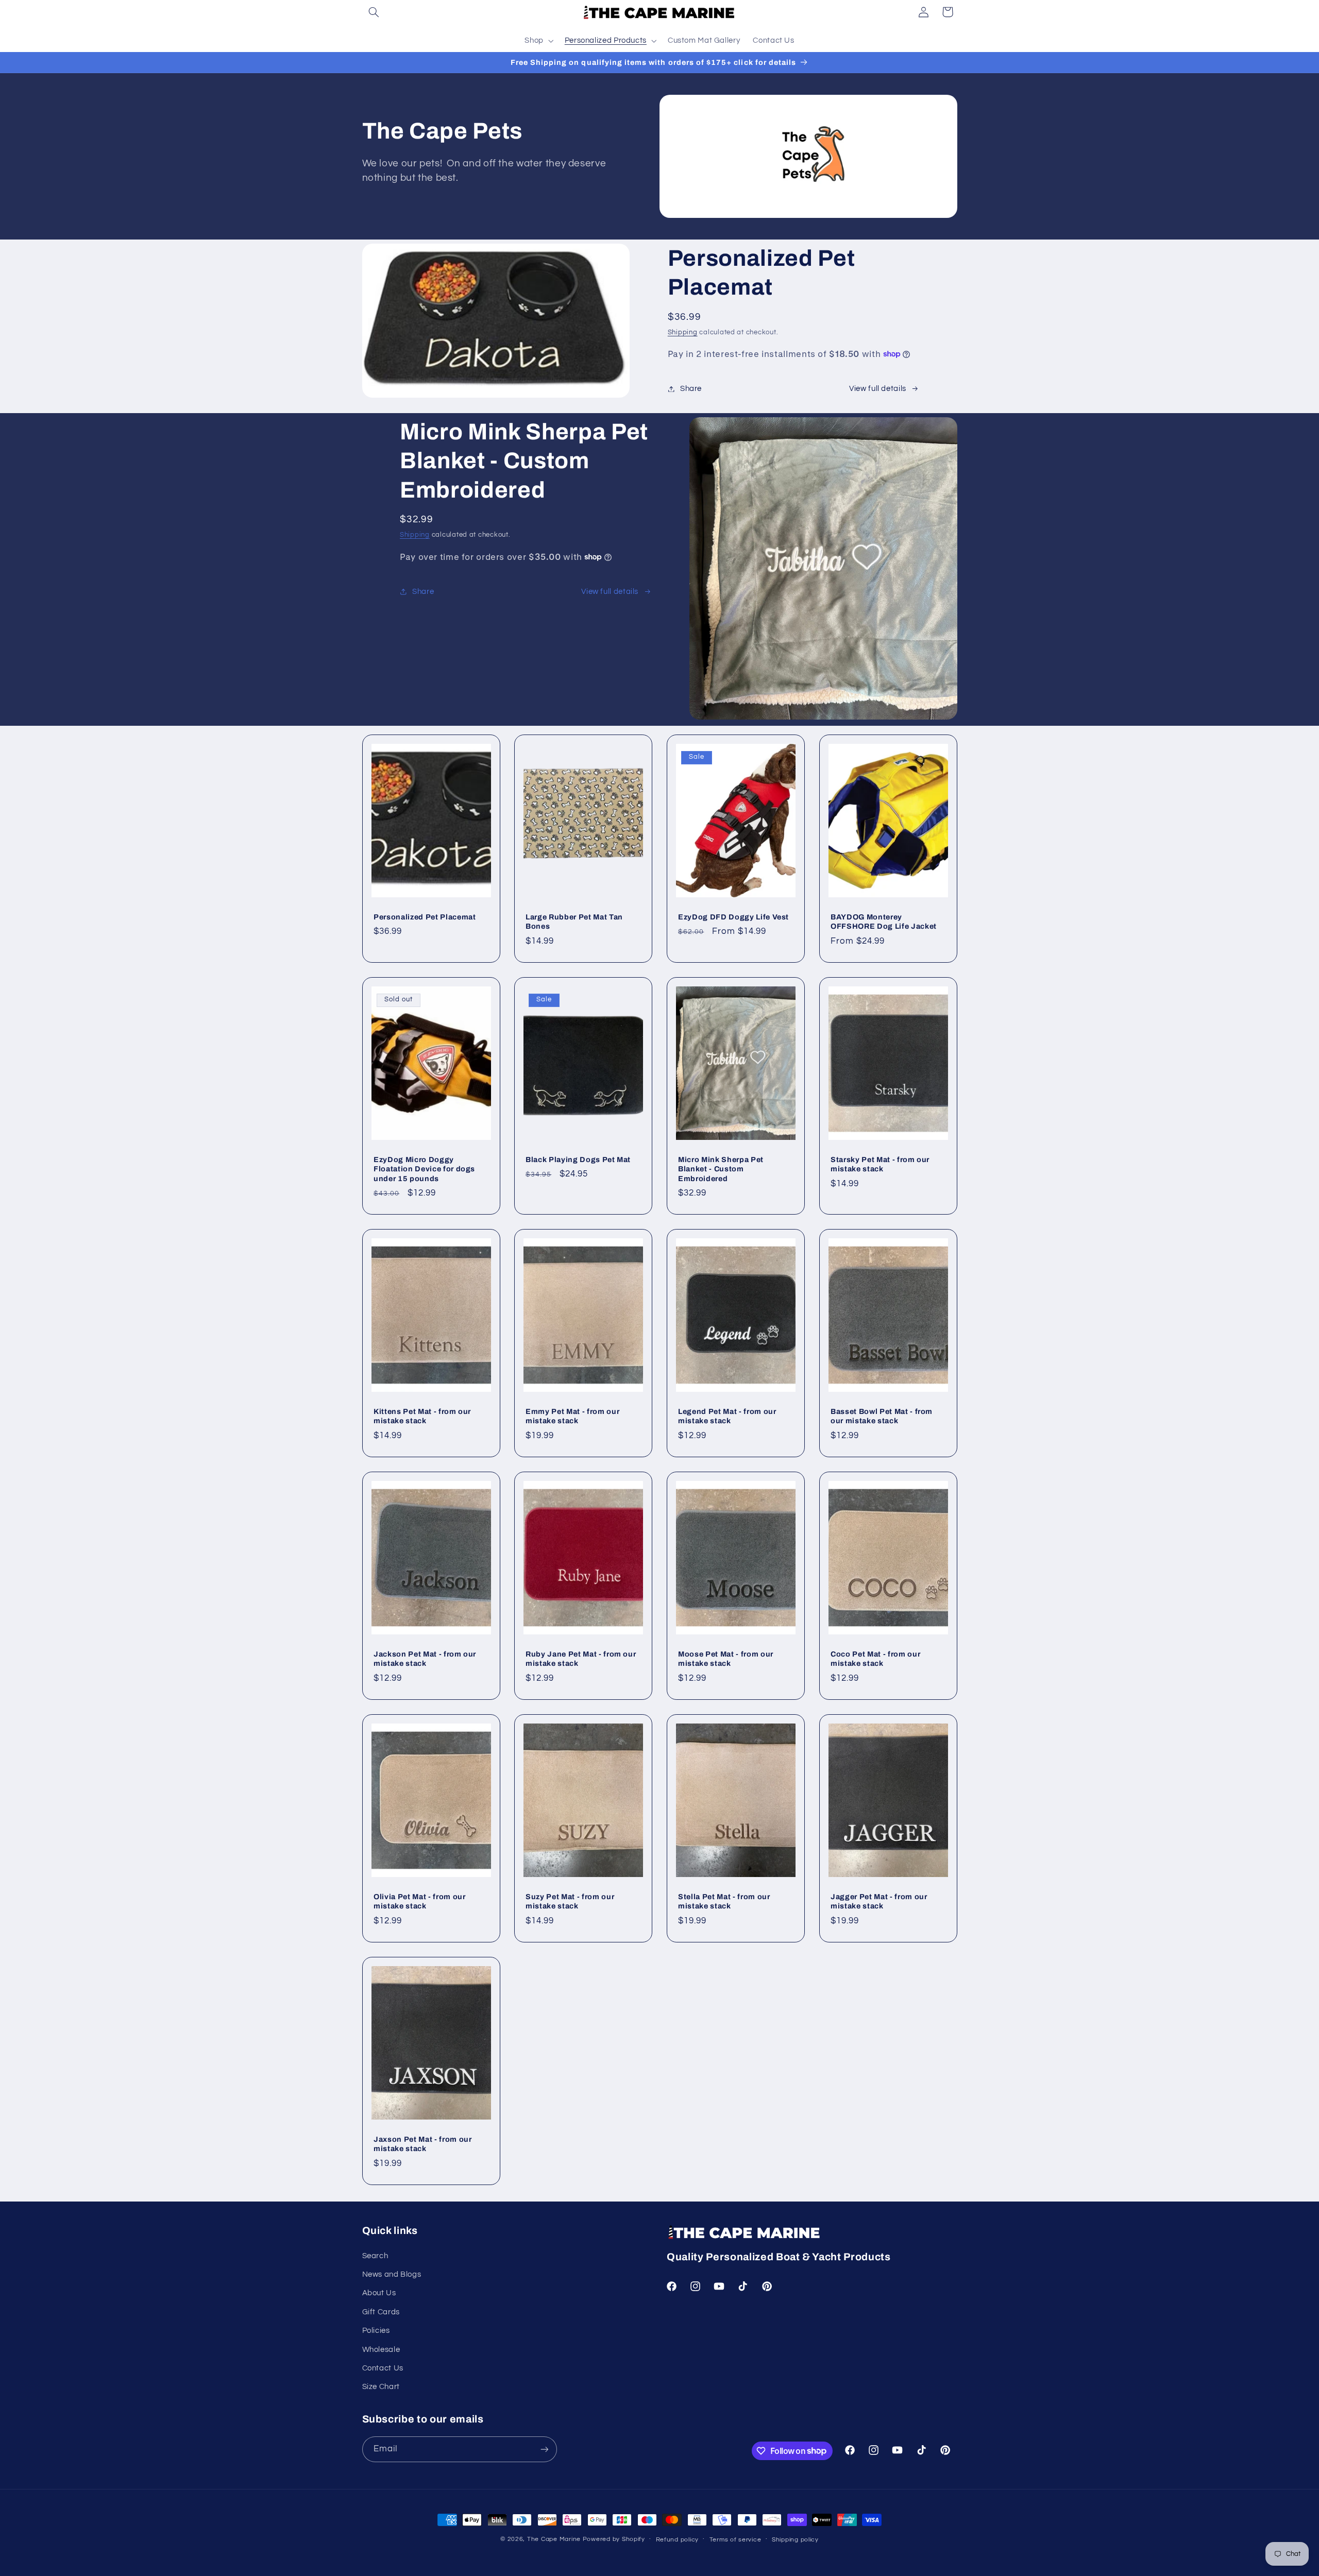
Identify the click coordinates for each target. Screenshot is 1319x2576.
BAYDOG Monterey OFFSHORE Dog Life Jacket (884, 922)
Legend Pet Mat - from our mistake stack (727, 1416)
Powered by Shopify (614, 2539)
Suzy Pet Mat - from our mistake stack (570, 1901)
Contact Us (383, 2368)
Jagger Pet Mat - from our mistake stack (879, 1901)
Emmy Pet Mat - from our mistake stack (572, 1416)
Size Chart (381, 2387)
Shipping (683, 332)
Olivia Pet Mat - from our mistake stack (420, 1901)
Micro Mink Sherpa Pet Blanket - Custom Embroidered (721, 1169)
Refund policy (678, 2540)
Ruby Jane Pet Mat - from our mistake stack (581, 1659)
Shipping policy (795, 2540)
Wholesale (381, 2350)
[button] (374, 12)
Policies (376, 2331)
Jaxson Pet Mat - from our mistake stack (423, 2144)
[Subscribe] (544, 2449)
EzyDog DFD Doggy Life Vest (733, 917)
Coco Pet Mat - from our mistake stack (875, 1659)
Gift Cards (381, 2312)
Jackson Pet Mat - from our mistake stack (425, 1659)
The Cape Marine (554, 2539)
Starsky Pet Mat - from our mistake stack (880, 1164)
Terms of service (735, 2540)
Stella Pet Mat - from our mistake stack (724, 1901)
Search (375, 2256)
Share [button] (691, 389)
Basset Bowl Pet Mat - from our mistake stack (882, 1416)
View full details (878, 389)
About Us (379, 2293)
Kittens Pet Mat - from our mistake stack (422, 1416)
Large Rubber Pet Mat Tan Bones (574, 922)
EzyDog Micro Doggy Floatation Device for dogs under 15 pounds (424, 1169)
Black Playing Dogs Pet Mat (578, 1159)
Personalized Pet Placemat (425, 917)
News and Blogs (392, 2274)
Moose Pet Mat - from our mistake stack (726, 1659)
